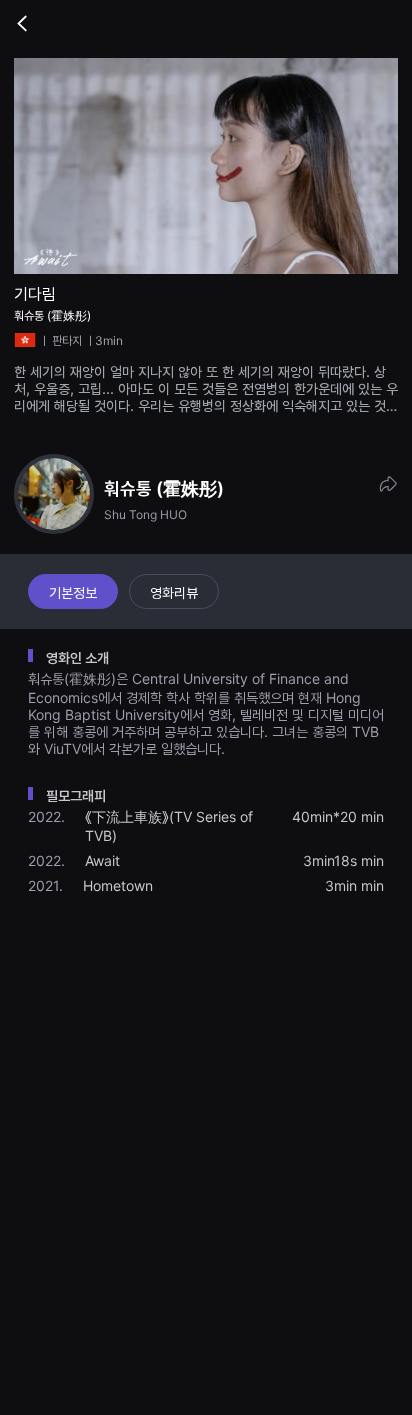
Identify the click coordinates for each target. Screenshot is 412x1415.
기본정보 (73, 592)
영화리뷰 (174, 592)
